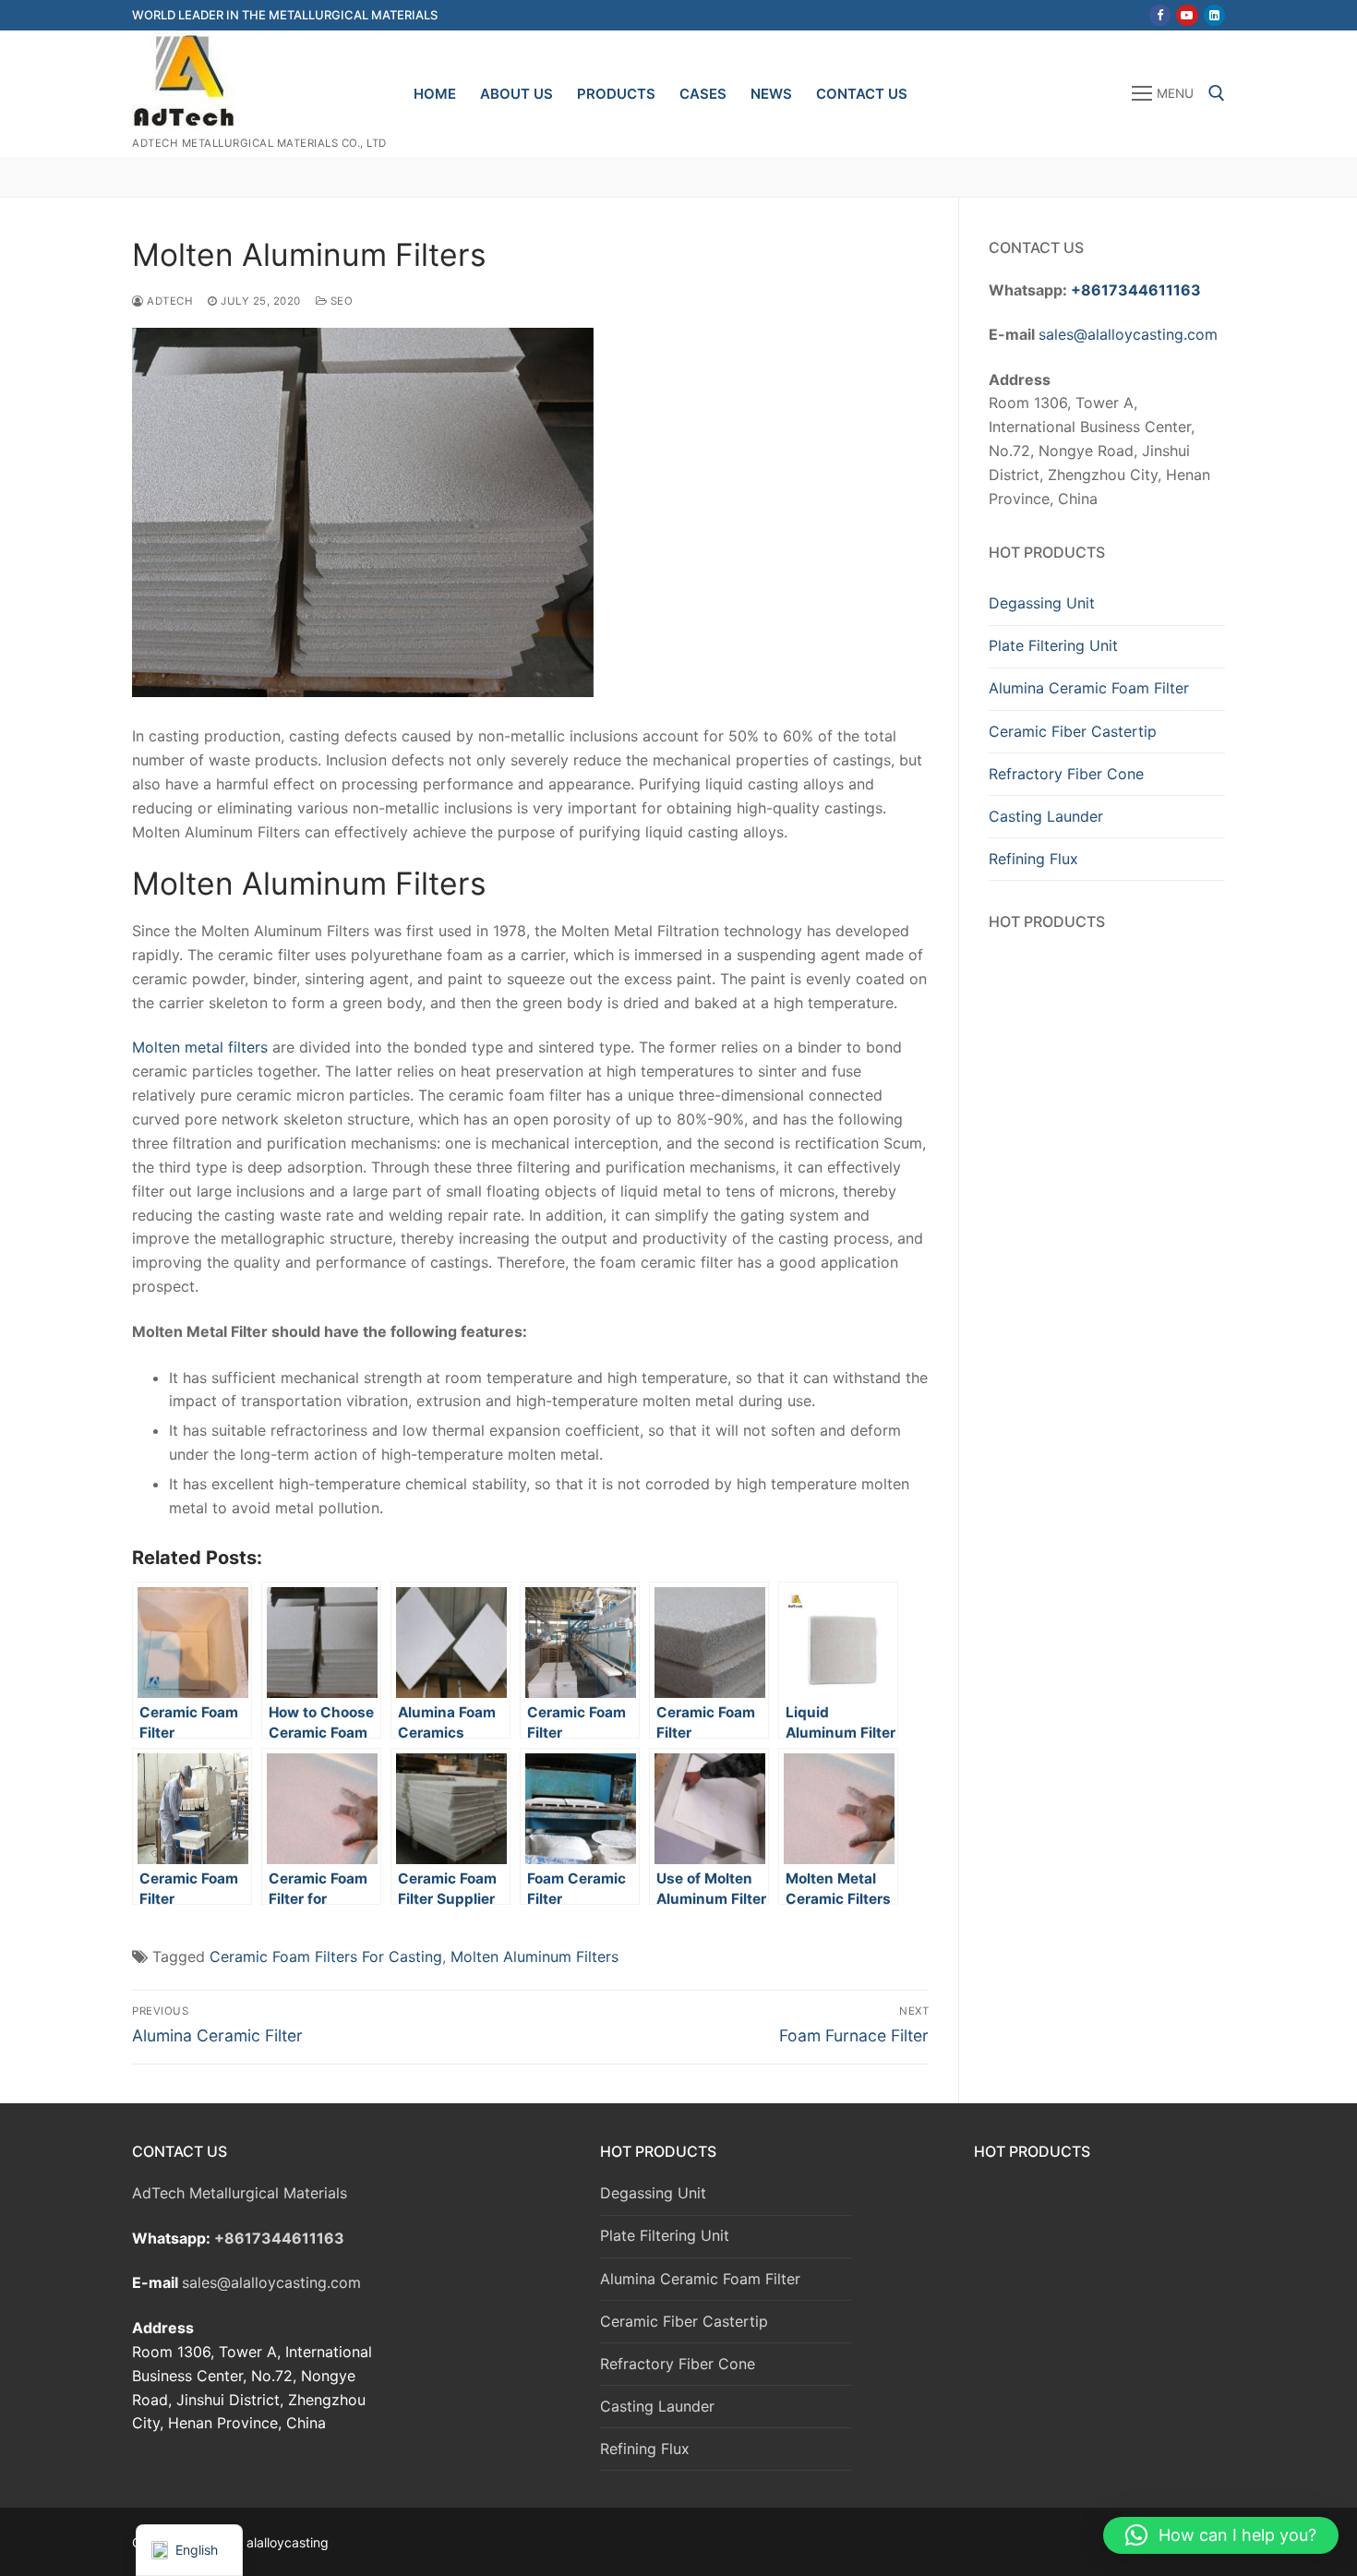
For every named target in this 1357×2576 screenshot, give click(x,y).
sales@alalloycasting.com (1128, 334)
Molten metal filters (200, 1047)
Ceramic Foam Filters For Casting (326, 1956)
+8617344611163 (1136, 290)
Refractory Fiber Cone (1066, 774)
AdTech (168, 301)
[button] (1221, 2535)
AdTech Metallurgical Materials (240, 2193)
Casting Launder (1046, 816)
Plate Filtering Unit (1053, 645)
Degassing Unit (1042, 603)
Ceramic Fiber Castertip (1073, 731)
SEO (340, 301)
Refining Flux (1033, 859)
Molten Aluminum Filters (534, 1956)
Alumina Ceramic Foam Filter (1089, 688)
